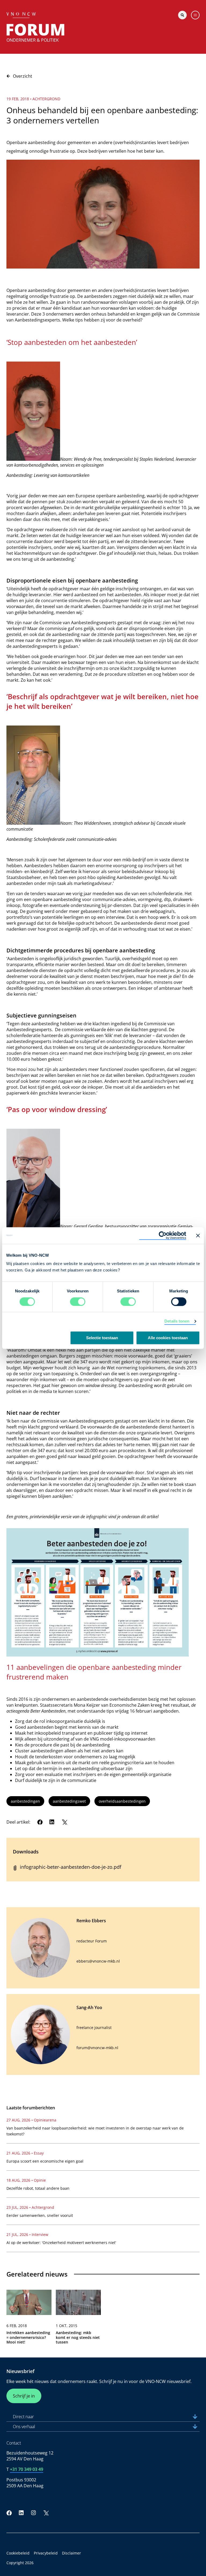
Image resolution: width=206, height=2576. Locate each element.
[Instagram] (34, 2513)
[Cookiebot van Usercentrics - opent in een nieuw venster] (163, 1235)
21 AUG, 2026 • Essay (25, 2153)
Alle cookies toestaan (168, 1338)
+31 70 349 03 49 (27, 2469)
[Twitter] (64, 1822)
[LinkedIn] (52, 1822)
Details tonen (177, 1321)
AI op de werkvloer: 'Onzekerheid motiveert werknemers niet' (61, 2243)
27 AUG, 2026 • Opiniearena (31, 2120)
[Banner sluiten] (198, 1235)
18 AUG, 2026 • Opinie (26, 2180)
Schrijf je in (24, 2396)
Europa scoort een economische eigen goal (45, 2161)
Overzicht (23, 76)
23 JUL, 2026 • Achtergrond (30, 2207)
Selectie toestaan (102, 1338)
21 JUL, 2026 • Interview (27, 2234)
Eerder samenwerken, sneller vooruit (40, 2215)
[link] (29, 2319)
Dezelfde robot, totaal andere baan (38, 2188)
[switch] (78, 1302)
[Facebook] (40, 1822)
